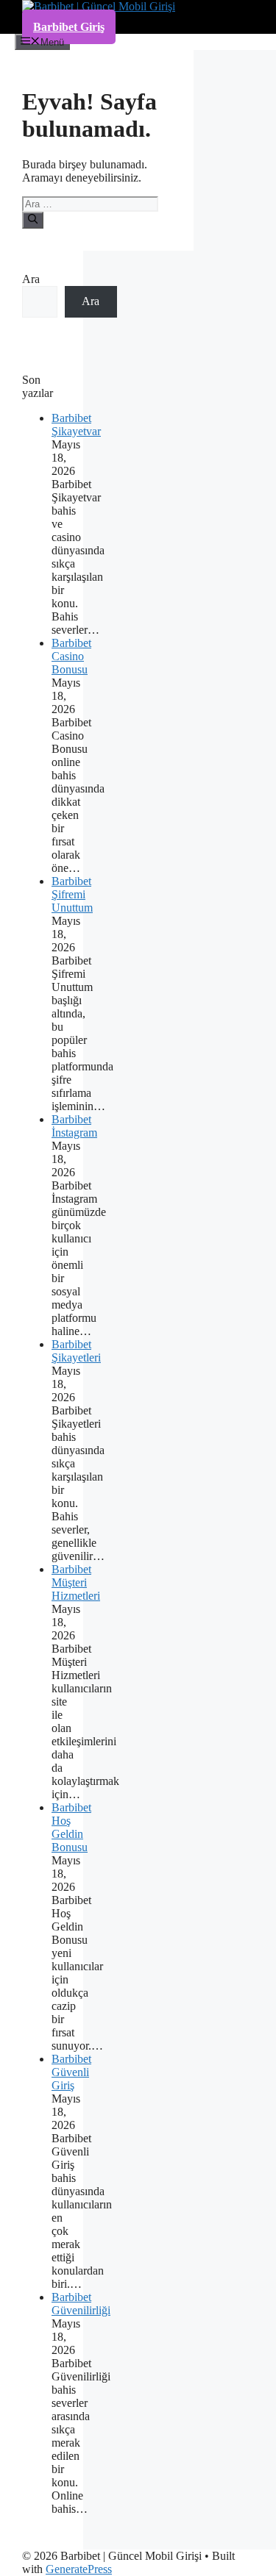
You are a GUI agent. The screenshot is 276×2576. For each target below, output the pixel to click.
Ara (31, 279)
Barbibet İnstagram (74, 1126)
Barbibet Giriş (69, 27)
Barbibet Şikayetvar (76, 425)
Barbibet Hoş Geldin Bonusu (71, 1827)
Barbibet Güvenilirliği (81, 2304)
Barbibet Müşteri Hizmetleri (76, 1582)
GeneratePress (79, 2569)
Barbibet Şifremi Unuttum (72, 894)
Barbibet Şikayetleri (76, 1351)
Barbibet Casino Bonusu (71, 656)
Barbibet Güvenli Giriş (71, 2072)
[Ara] (33, 220)
